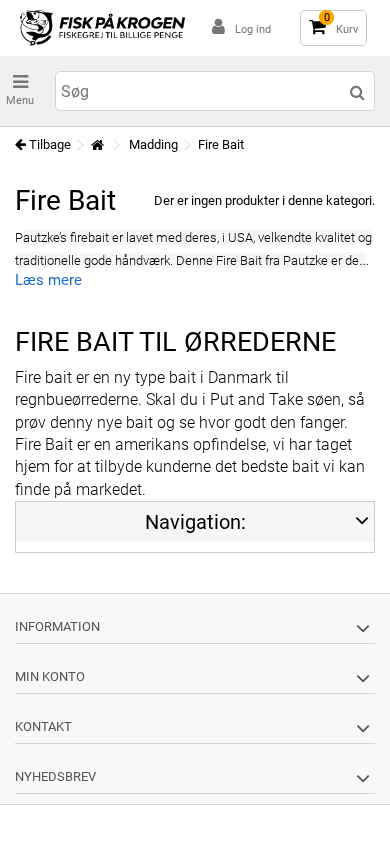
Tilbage (48, 144)
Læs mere (48, 280)
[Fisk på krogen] (102, 28)
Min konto (50, 676)
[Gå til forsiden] (97, 145)
